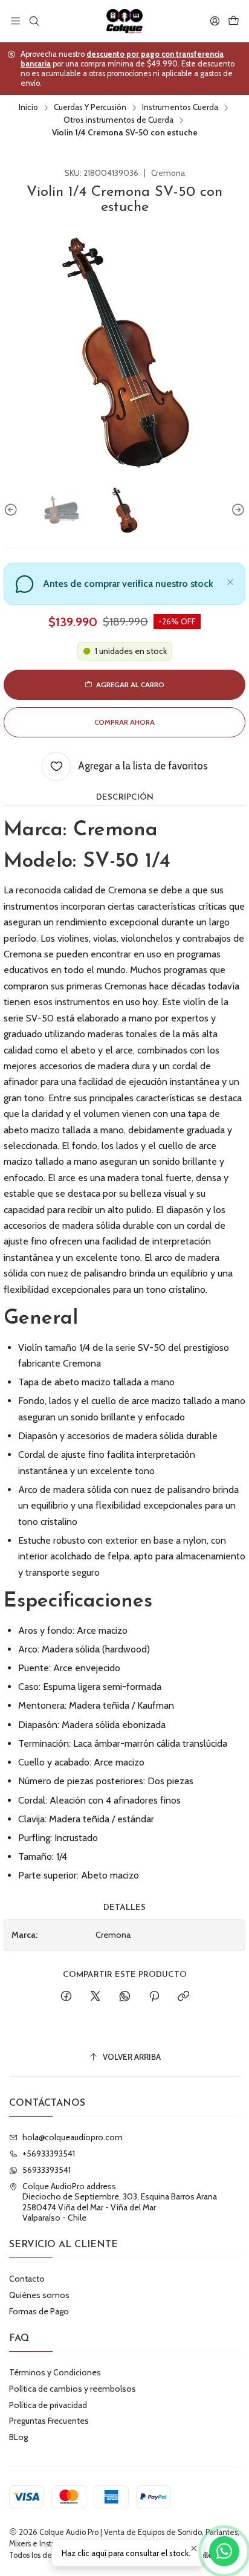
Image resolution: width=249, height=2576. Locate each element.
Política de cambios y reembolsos (73, 2389)
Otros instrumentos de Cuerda (118, 120)
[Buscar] (34, 21)
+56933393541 (49, 2154)
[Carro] (234, 21)
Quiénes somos (39, 2295)
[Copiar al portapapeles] (183, 1997)
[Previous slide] (13, 510)
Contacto (27, 2279)
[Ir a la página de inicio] (124, 21)
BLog (18, 2437)
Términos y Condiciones (55, 2372)
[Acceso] (215, 21)
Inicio (28, 108)
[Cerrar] (230, 580)
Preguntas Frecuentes (49, 2421)
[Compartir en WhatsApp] (125, 1997)
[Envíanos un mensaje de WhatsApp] (224, 2551)
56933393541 (47, 2170)
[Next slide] (236, 510)
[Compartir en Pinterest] (154, 1997)
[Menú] (15, 21)
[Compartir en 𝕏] (95, 1997)
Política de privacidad (48, 2405)
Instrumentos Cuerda (180, 108)
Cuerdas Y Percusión (90, 108)
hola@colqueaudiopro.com (73, 2137)
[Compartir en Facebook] (66, 1997)
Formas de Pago (39, 2311)
